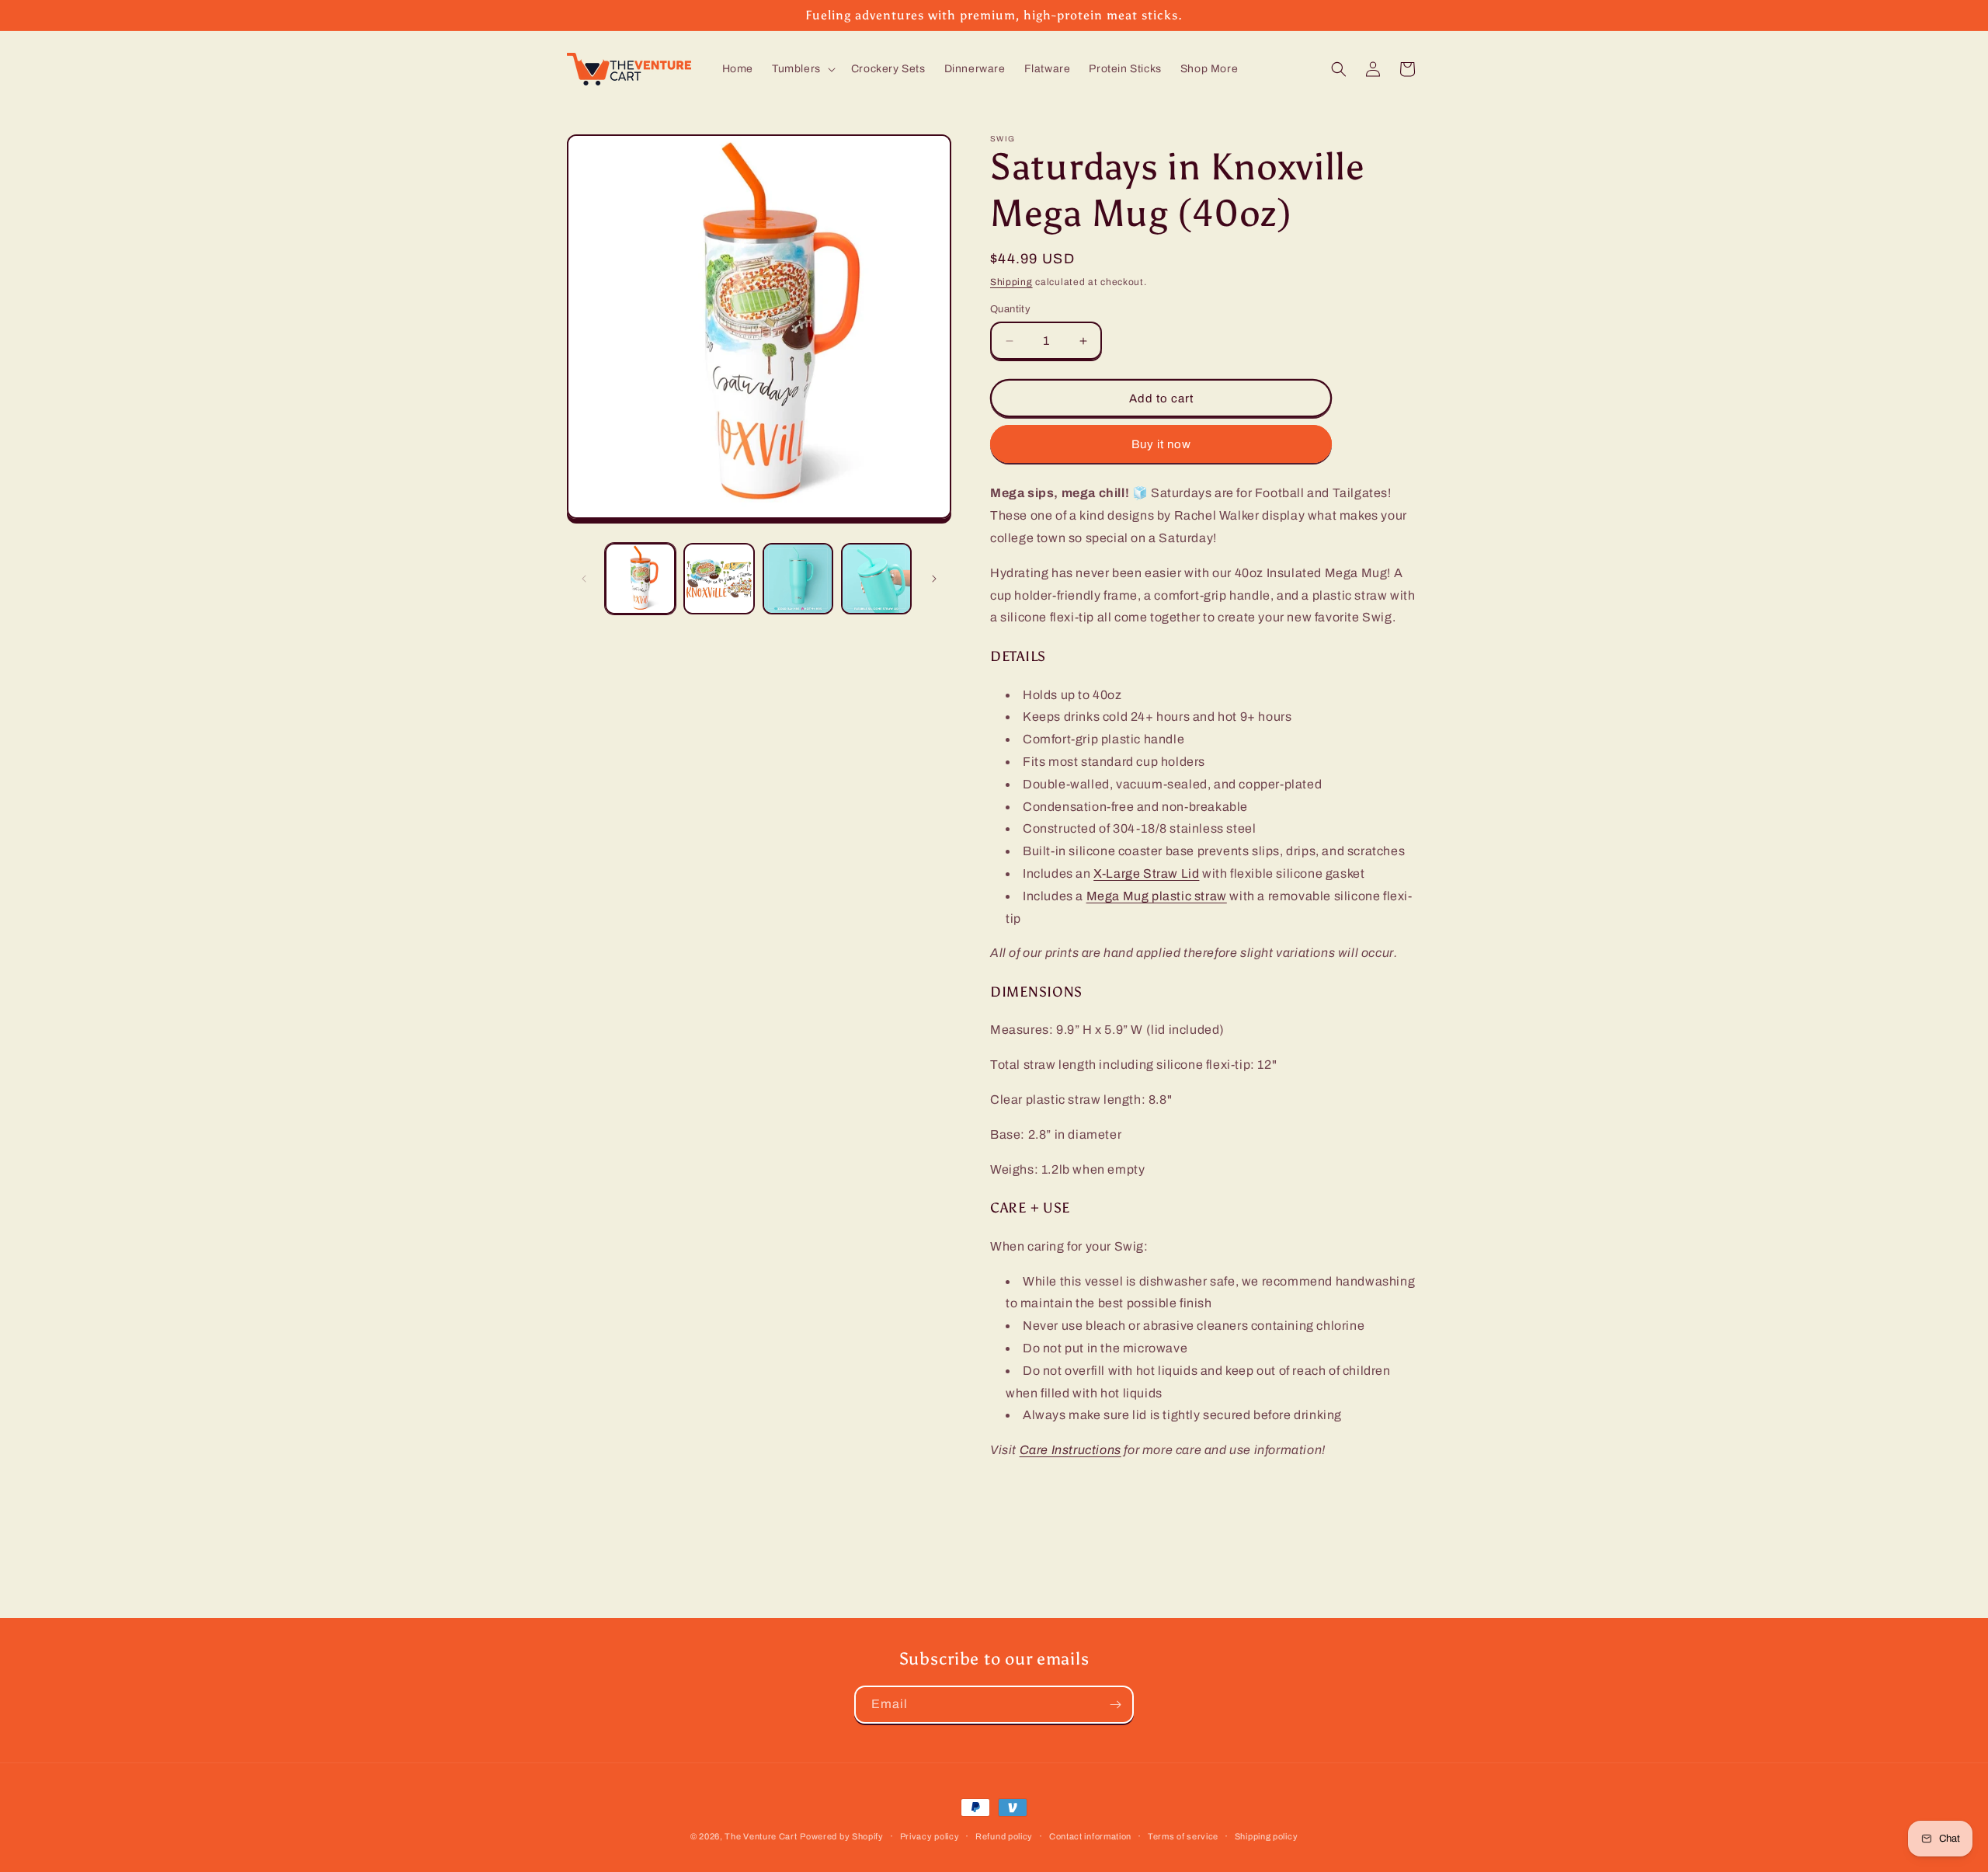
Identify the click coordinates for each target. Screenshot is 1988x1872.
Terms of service (1183, 1836)
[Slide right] (934, 579)
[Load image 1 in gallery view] (640, 578)
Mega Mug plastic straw (1157, 896)
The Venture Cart (761, 1836)
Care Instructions (1070, 1450)
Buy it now (1161, 444)
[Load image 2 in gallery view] (719, 578)
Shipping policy (1267, 1836)
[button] (802, 69)
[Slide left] (584, 579)
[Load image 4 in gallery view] (876, 578)
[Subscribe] (1115, 1705)
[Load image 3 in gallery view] (798, 578)
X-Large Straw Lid (1146, 873)
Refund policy (1004, 1836)
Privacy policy (930, 1836)
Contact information (1090, 1836)
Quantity (1010, 309)
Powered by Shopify (842, 1836)
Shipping (1011, 282)
